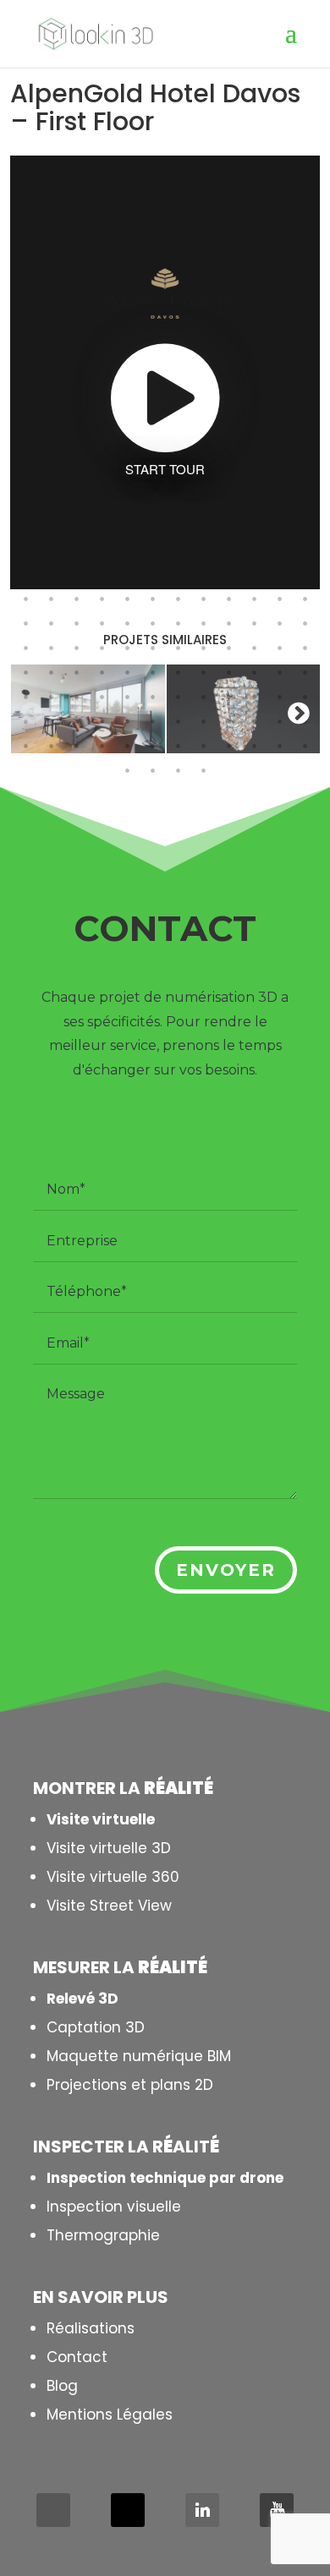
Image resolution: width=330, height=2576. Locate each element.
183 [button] (76, 648)
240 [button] (305, 746)
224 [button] (203, 721)
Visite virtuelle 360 (113, 1877)
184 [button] (102, 648)
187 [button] (178, 648)
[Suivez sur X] (128, 2510)
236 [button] (203, 746)
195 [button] (76, 672)
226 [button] (254, 721)
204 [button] (305, 672)
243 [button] (178, 770)
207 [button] (76, 697)
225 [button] (228, 721)
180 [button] (305, 623)
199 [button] (178, 672)
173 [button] (127, 623)
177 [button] (228, 623)
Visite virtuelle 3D (109, 1848)
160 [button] (102, 599)
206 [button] (51, 697)
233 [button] (127, 746)
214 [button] (254, 697)
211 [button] (178, 697)
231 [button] (76, 746)
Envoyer (226, 1570)
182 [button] (51, 648)
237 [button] (228, 746)
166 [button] (254, 599)
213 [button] (228, 697)
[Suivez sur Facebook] (53, 2510)
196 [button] (102, 672)
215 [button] (279, 697)
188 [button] (203, 648)
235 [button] (178, 746)
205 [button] (25, 697)
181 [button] (25, 648)
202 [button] (254, 672)
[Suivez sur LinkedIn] (202, 2510)
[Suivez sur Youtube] (277, 2510)
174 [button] (152, 623)
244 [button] (203, 770)
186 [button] (152, 648)
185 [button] (127, 648)
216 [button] (305, 697)
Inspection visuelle (114, 2207)
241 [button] (127, 770)
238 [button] (254, 746)
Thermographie (103, 2235)
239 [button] (279, 746)
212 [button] (203, 697)
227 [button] (279, 721)
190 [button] (254, 648)
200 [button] (203, 672)
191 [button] (279, 648)
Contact (77, 2357)
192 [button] (305, 648)
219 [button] (76, 721)
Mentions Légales (110, 2415)
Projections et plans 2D (130, 2085)
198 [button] (152, 672)
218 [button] (51, 721)
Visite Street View (109, 1906)
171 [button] (76, 623)
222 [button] (152, 721)
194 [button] (51, 672)
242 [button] (152, 770)
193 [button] (25, 672)
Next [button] (299, 713)
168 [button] (305, 599)
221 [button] (127, 721)
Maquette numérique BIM (139, 2056)
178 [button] (254, 623)
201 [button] (228, 672)
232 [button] (102, 746)
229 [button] (25, 746)
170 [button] (51, 623)
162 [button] (152, 599)
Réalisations (91, 2328)
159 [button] (76, 599)
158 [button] (51, 599)
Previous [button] (31, 713)
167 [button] (279, 599)
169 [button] (25, 623)
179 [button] (279, 623)
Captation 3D (96, 2027)
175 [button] (178, 623)
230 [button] (51, 746)
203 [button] (279, 672)
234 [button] (152, 746)
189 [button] (228, 648)
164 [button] (203, 599)
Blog (62, 2386)
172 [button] (102, 623)
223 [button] (178, 721)
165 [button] (228, 599)
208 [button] (102, 697)
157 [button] (25, 599)
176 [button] (203, 623)
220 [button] (102, 721)
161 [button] (127, 599)
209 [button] (127, 697)
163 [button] (178, 599)
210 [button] (152, 697)
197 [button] (127, 672)
